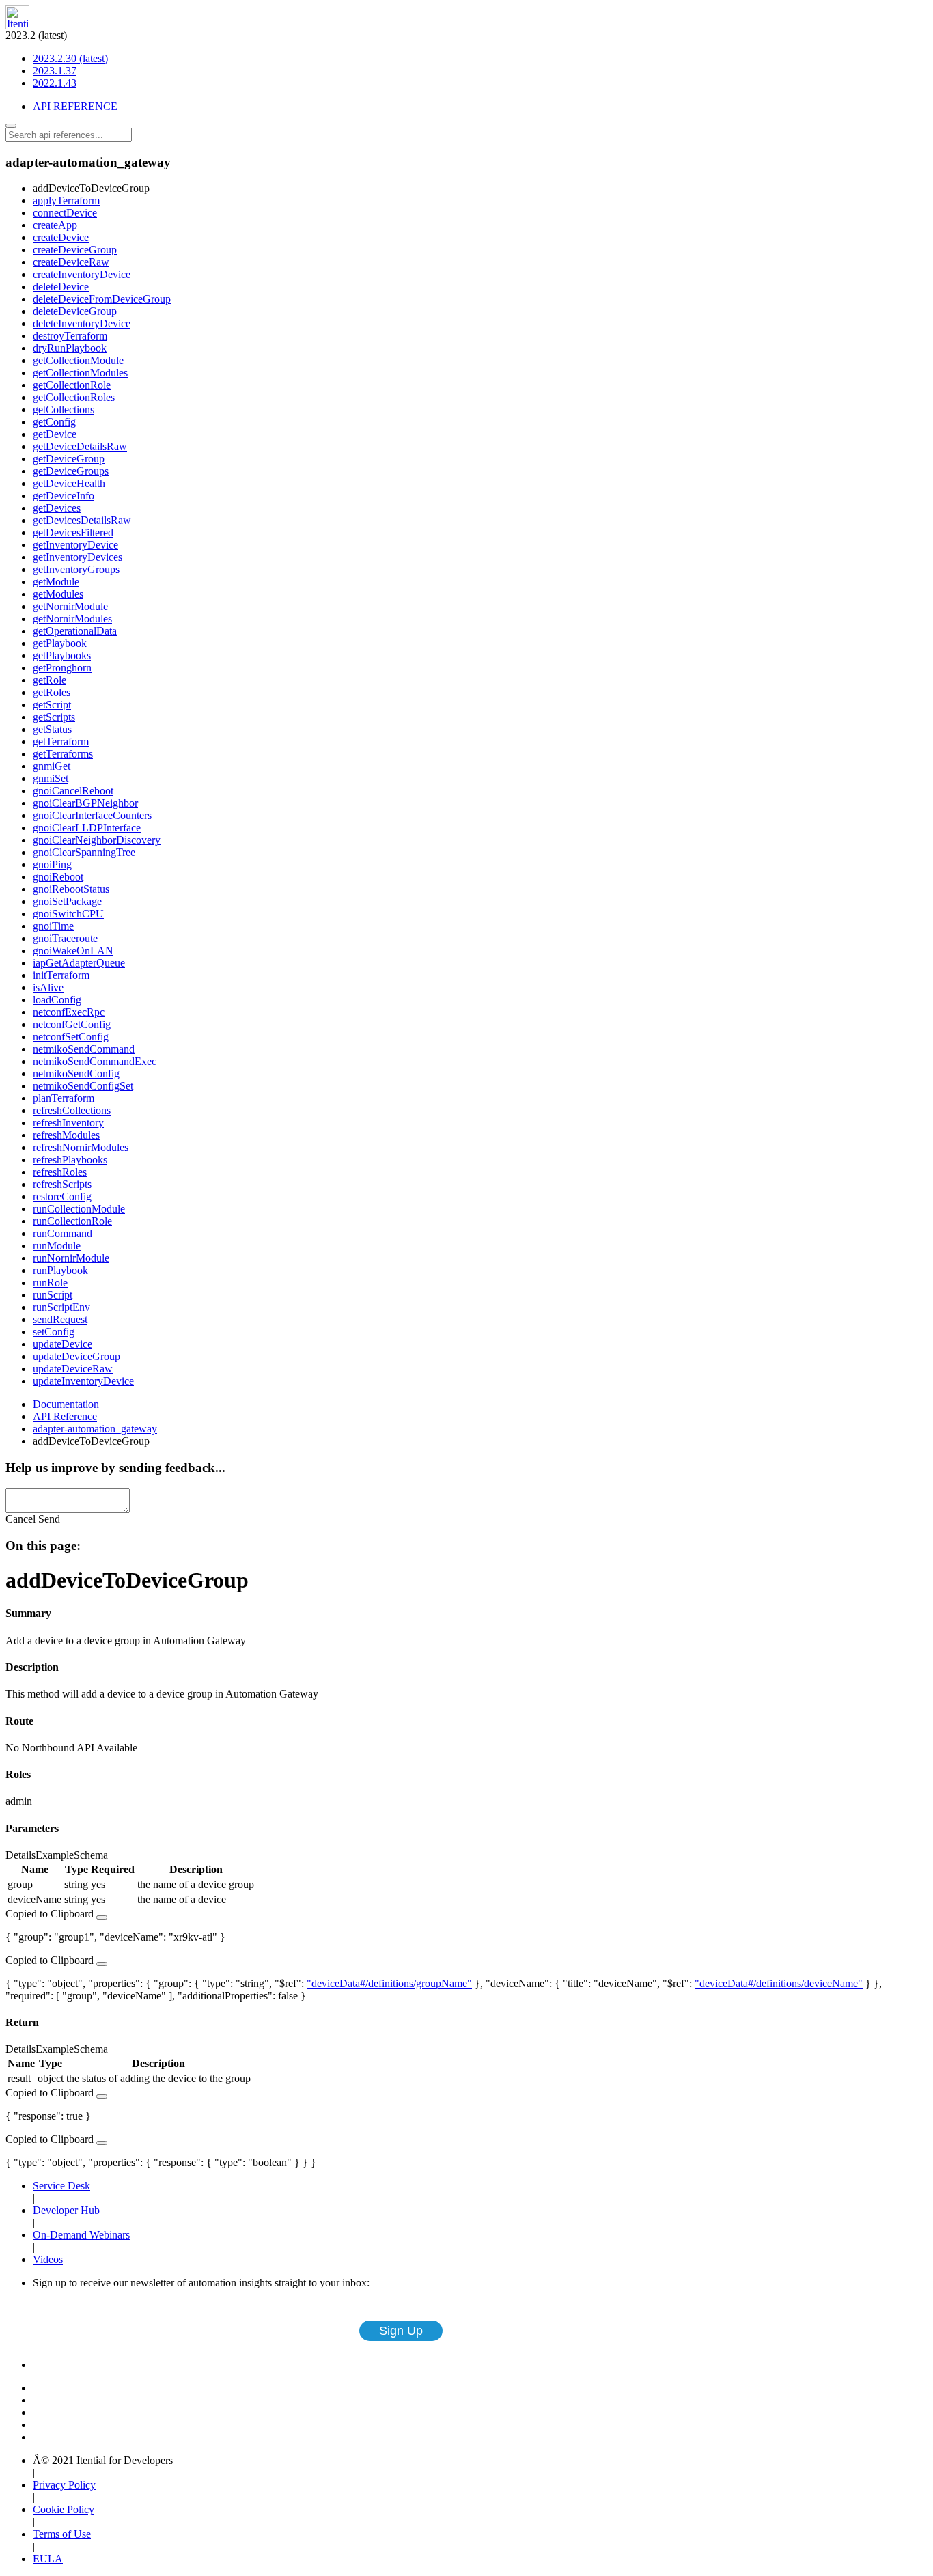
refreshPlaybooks (70, 1160)
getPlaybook (60, 643)
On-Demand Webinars (81, 2235)
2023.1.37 (55, 71)
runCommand (62, 1233)
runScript (53, 1295)
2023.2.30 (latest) (70, 58)
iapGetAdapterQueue (79, 963)
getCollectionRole (72, 385)
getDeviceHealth (69, 483)
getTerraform (61, 742)
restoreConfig (62, 1196)
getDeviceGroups (71, 471)
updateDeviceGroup (76, 1356)
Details (20, 1855)
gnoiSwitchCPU (68, 914)
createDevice (61, 237)
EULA (48, 2559)
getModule (56, 582)
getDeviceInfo (64, 496)
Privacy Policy (64, 2485)
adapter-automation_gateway (95, 1429)
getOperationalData (75, 631)
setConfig (54, 1332)
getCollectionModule (78, 360)
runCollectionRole (72, 1221)
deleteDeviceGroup (75, 311)
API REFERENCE (75, 106)
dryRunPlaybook (70, 348)
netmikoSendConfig (76, 1074)
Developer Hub (66, 2210)
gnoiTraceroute (65, 938)
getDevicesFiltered (73, 532)
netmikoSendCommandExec (95, 1061)
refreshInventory (68, 1123)
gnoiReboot (58, 877)
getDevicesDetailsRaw (82, 520)
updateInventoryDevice (83, 1381)
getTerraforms (63, 754)
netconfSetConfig (71, 1037)
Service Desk (61, 2186)
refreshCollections (72, 1110)
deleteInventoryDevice (82, 323)
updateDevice (62, 1344)
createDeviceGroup (75, 250)
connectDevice (65, 213)
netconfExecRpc (69, 1012)
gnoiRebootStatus (71, 889)
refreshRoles (60, 1172)
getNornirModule (70, 606)
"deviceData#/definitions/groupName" (389, 1983)
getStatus (52, 729)
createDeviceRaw (71, 262)
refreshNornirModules (81, 1147)
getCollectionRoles (74, 397)
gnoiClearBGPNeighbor (85, 803)
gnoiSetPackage (67, 901)
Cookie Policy (64, 2509)
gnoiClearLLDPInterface (87, 828)
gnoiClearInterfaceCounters (92, 815)
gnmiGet (52, 766)
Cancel (20, 1519)
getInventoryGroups (76, 569)
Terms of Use (62, 2534)
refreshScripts (62, 1184)
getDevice (55, 434)
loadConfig (57, 1000)
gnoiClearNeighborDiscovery (97, 840)
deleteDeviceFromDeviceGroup (102, 299)
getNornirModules (72, 619)
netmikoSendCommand (84, 1049)
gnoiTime (53, 926)
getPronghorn (62, 668)
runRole (50, 1283)
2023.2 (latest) (57, 59)
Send (49, 1519)
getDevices (57, 508)
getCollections (64, 410)
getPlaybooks (62, 655)
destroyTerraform (70, 336)
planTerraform (64, 1098)
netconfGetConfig (72, 1024)
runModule (57, 1246)
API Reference (65, 1416)
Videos (48, 2259)
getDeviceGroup (69, 459)
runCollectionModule (79, 1209)
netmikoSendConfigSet (83, 1086)
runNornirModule (71, 1258)
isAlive (48, 987)
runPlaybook (60, 1270)
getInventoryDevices (78, 557)
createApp (55, 225)
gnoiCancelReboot (73, 791)
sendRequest (60, 1319)
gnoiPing (52, 864)
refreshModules (66, 1135)
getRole (50, 680)
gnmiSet (51, 778)
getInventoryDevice (75, 545)
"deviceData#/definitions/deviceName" (779, 1983)
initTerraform (61, 975)
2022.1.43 (55, 83)
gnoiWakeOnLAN (73, 951)
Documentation (66, 1404)
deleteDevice (61, 287)
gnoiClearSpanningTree (84, 852)
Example (55, 1855)
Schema (91, 1855)
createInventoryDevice (82, 274)
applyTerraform (66, 200)
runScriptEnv (61, 1307)
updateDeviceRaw (73, 1369)
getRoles (52, 692)
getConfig (54, 422)
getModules (58, 594)
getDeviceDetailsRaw (80, 446)
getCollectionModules (80, 373)
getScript (52, 705)
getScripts (54, 717)
